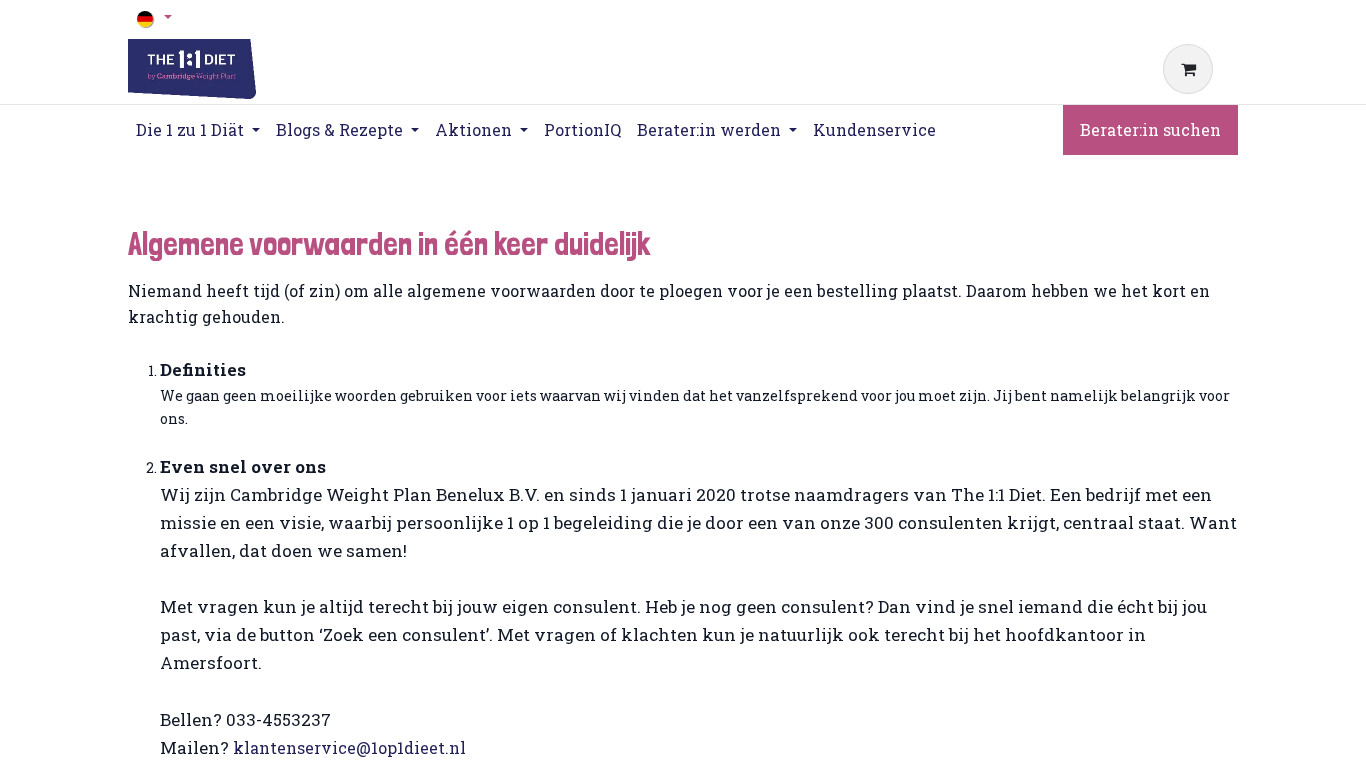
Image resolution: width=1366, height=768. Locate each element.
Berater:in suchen (1150, 129)
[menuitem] (582, 130)
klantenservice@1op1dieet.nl (349, 747)
